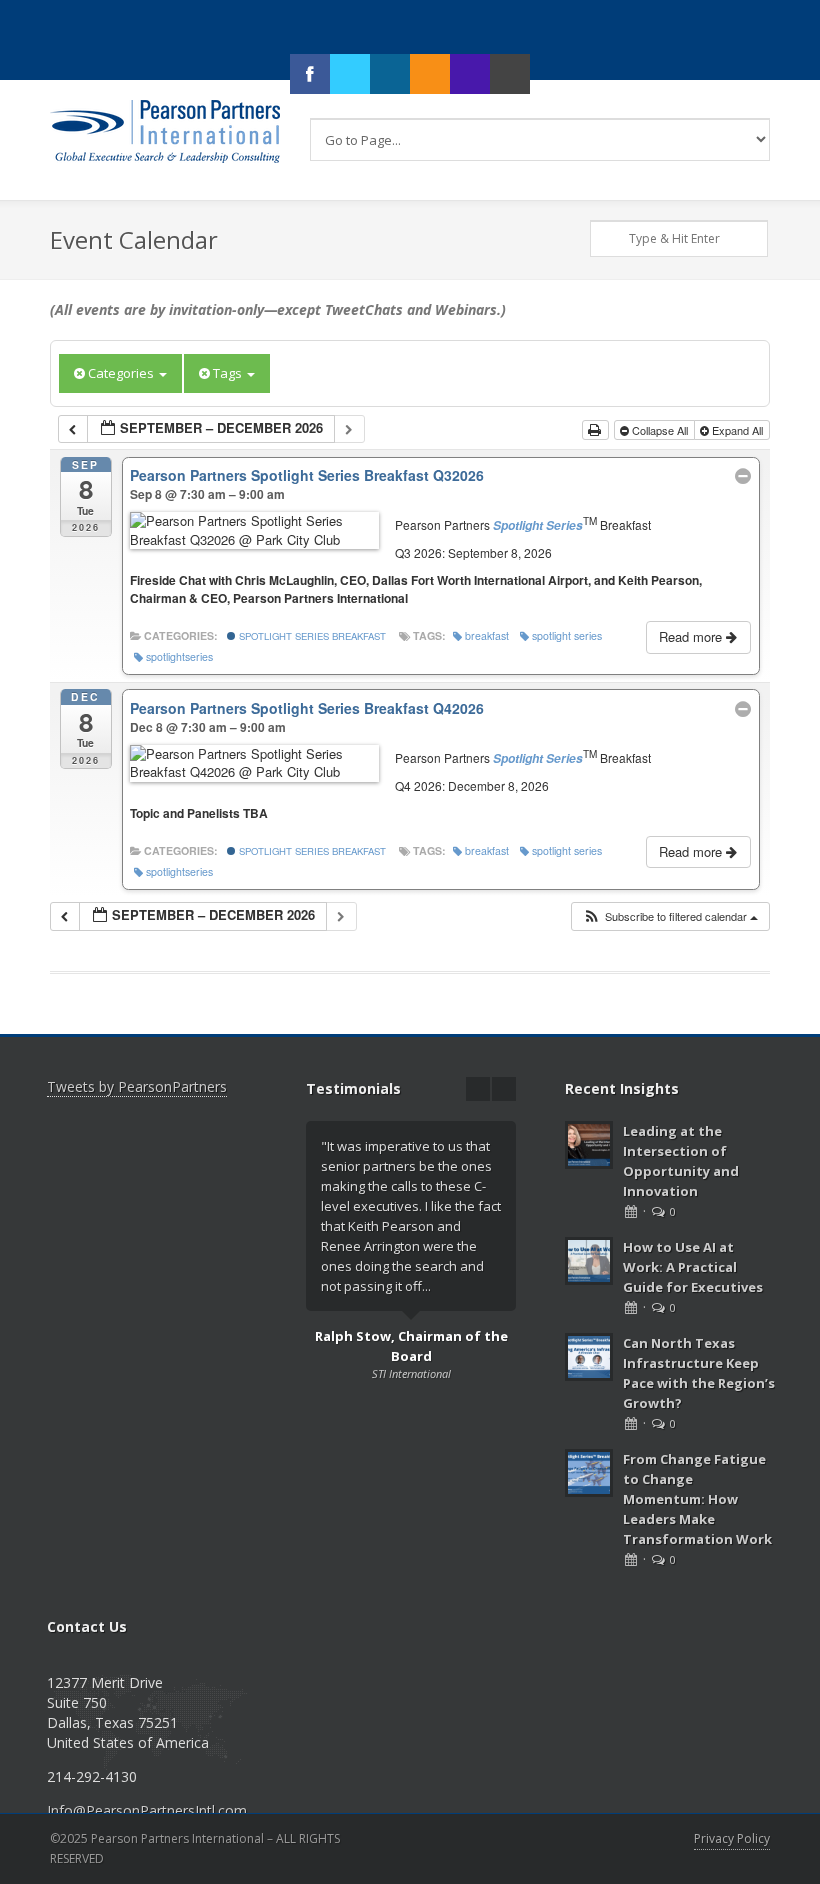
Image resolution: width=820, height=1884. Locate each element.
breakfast (487, 635)
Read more (692, 636)
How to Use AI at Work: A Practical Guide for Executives (693, 1267)
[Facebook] (310, 74)
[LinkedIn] (390, 74)
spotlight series (567, 635)
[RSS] (430, 74)
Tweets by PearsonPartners (137, 1086)
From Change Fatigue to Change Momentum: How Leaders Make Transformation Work (697, 1499)
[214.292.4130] (470, 74)
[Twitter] (350, 74)
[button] (670, 916)
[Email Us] (510, 74)
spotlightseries (179, 656)
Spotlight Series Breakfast (311, 636)
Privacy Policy (732, 1838)
